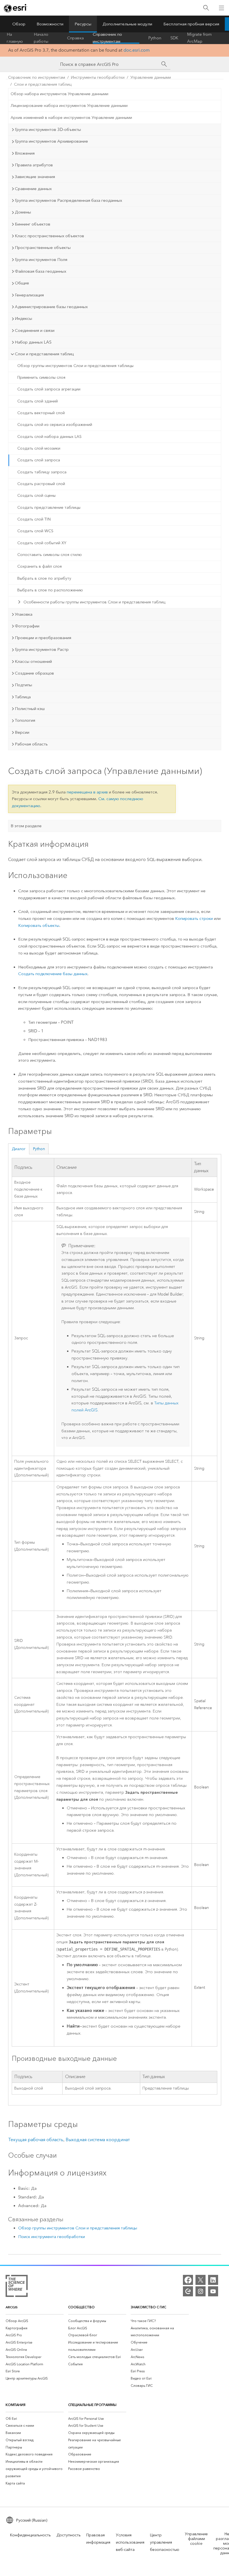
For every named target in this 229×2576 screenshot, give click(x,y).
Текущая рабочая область (36, 2140)
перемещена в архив (87, 792)
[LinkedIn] (213, 2280)
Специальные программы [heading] (92, 2405)
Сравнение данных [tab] (33, 189)
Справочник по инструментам (107, 38)
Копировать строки (194, 918)
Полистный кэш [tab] (30, 709)
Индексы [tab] (23, 318)
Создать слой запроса (39, 460)
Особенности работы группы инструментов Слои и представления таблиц (94, 602)
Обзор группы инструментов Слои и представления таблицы (75, 366)
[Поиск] (206, 8)
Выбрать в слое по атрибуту (44, 578)
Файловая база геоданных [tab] (40, 271)
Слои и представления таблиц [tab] (44, 354)
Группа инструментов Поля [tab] (41, 260)
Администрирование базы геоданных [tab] (51, 307)
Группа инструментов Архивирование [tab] (51, 141)
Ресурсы (83, 24)
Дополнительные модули (127, 24)
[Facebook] (188, 2280)
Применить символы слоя (41, 377)
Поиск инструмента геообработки (52, 2237)
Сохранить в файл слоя (40, 566)
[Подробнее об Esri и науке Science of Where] (17, 2287)
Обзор (19, 24)
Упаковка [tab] (24, 614)
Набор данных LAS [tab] (33, 342)
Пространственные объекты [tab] (43, 248)
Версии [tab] (22, 732)
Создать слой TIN (34, 519)
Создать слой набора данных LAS (49, 437)
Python (155, 38)
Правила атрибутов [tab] (34, 165)
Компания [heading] (15, 2405)
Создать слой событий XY (42, 543)
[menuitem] (35, 2321)
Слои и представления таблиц (43, 84)
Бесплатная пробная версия (191, 24)
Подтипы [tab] (23, 685)
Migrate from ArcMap (199, 38)
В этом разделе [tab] (26, 826)
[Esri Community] (188, 2291)
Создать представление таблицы (49, 508)
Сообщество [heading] (81, 2307)
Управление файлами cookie (196, 2539)
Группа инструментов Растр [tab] (42, 649)
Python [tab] (39, 1149)
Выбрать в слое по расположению (50, 590)
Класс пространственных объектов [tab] (49, 236)
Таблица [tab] (23, 697)
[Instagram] (201, 2291)
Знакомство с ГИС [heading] (148, 2307)
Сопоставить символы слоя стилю (50, 555)
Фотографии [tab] (27, 626)
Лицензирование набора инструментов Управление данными (69, 106)
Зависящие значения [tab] (35, 177)
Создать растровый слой (41, 484)
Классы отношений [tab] (33, 661)
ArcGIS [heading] (12, 2307)
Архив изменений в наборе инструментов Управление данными (71, 118)
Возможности (50, 24)
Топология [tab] (25, 720)
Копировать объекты (39, 925)
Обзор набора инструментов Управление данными (59, 94)
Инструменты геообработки (98, 77)
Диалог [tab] (19, 1149)
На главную (15, 38)
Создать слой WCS (35, 531)
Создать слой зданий (38, 401)
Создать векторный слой (41, 413)
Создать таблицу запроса (42, 472)
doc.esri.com (137, 50)
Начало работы (41, 38)
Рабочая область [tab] (31, 744)
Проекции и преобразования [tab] (43, 638)
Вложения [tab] (25, 153)
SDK (174, 38)
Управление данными (151, 77)
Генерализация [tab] (29, 295)
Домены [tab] (23, 212)
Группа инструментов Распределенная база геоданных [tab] (68, 200)
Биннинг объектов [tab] (33, 224)
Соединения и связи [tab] (35, 330)
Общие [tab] (22, 283)
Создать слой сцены (36, 496)
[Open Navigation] (221, 8)
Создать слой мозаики (39, 448)
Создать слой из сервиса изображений (55, 425)
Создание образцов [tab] (34, 673)
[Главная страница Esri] (16, 8)
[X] (201, 2280)
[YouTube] (213, 2291)
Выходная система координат (98, 2140)
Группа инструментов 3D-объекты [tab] (48, 129)
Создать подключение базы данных (53, 974)
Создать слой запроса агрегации (49, 389)
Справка (75, 38)
